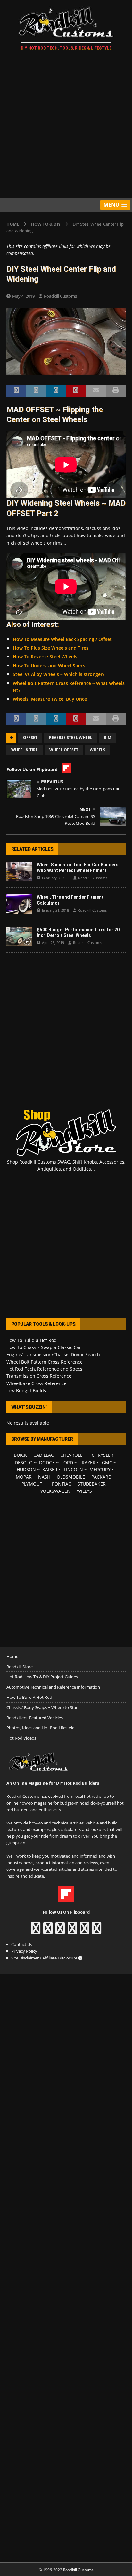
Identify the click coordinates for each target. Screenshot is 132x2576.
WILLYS (84, 1491)
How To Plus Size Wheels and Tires (51, 648)
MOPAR (24, 1477)
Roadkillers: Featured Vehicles (35, 1718)
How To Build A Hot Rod (29, 1697)
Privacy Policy (24, 1951)
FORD (67, 1462)
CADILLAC (44, 1455)
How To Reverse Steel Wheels (45, 657)
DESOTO (24, 1462)
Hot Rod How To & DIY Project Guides (42, 1677)
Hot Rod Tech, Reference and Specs (44, 1369)
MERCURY (100, 1469)
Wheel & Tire (25, 750)
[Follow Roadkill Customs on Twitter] (84, 1931)
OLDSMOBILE (71, 1477)
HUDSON (26, 1469)
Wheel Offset (64, 750)
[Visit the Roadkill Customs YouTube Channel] (97, 1931)
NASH (44, 1477)
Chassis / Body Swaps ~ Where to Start (43, 1707)
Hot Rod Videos (21, 1738)
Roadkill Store (20, 1667)
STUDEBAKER (92, 1484)
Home (12, 1656)
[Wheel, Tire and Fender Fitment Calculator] (19, 904)
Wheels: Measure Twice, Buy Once (50, 699)
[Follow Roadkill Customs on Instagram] (48, 1931)
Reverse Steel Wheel (71, 738)
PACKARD (101, 1477)
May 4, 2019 (23, 296)
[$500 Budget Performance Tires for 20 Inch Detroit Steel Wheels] (19, 936)
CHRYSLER (103, 1455)
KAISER (50, 1469)
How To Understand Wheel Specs (49, 666)
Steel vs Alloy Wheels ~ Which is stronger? (59, 674)
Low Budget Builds (26, 1390)
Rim (107, 738)
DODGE (47, 1462)
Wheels (98, 750)
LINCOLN (73, 1469)
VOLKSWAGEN (55, 1491)
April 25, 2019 (53, 943)
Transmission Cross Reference (39, 1376)
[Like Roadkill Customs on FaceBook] (36, 1931)
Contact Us (22, 1944)
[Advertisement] (66, 125)
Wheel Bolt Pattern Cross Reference (45, 1362)
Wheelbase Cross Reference (36, 1383)
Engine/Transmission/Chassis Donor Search (53, 1354)
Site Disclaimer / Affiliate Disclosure (45, 1958)
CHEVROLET (73, 1455)
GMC (107, 1462)
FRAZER (87, 1462)
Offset (30, 738)
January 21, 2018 (55, 910)
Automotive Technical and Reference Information (53, 1687)
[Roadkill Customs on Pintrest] (60, 1931)
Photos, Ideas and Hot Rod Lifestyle (40, 1728)
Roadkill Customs (60, 296)
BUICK (20, 1455)
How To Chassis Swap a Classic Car (44, 1347)
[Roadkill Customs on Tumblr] (72, 1931)
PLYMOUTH (33, 1484)
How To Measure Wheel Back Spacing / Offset (62, 639)
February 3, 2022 (56, 878)
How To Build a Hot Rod (32, 1340)
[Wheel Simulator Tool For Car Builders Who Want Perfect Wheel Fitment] (19, 871)
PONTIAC (62, 1484)
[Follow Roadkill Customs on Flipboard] (66, 1898)
